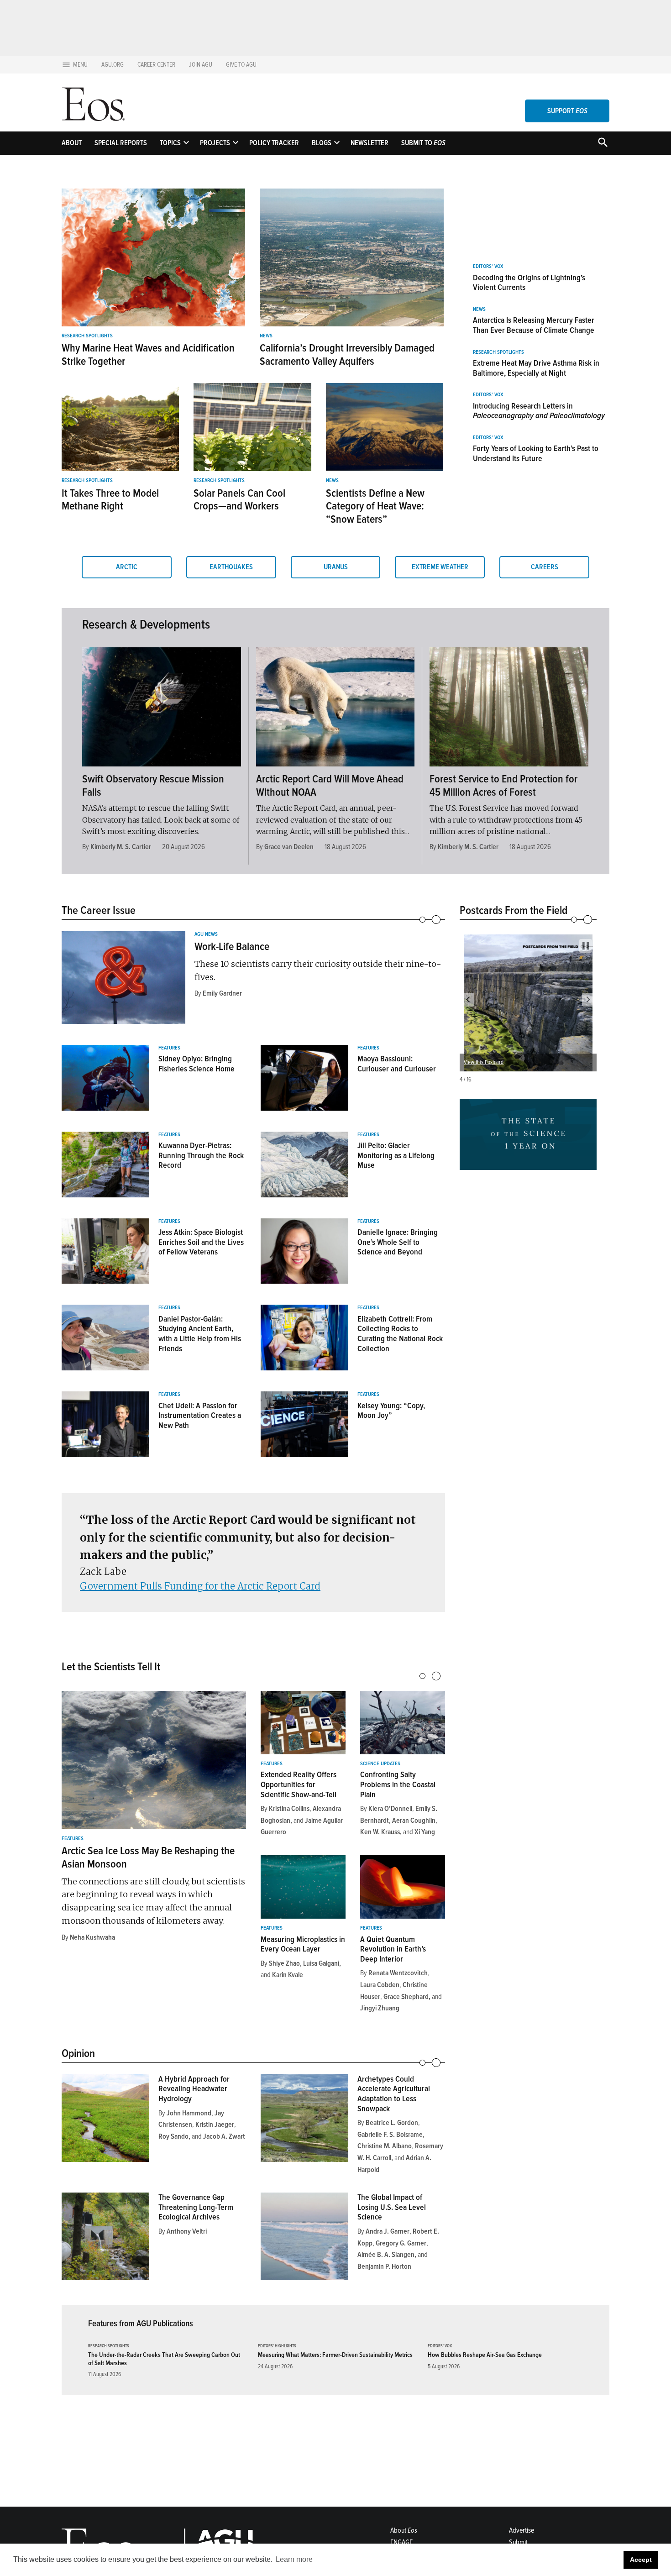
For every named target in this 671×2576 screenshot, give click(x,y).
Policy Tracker (274, 143)
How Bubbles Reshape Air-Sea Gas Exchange (485, 2355)
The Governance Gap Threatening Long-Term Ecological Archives (196, 2207)
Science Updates (380, 1764)
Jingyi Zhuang (380, 2008)
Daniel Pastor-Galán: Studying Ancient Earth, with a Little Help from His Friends (200, 1334)
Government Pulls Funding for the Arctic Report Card (200, 1586)
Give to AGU (241, 65)
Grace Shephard (406, 1997)
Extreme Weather (440, 567)
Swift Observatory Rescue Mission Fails (153, 786)
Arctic (127, 567)
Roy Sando (173, 2136)
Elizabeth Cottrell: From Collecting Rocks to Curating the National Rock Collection (400, 1334)
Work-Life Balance (232, 947)
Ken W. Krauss (380, 1832)
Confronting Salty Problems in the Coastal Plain (398, 1784)
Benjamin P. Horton (384, 2266)
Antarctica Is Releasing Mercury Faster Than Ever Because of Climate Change (534, 325)
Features (169, 1048)
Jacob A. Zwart (224, 2136)
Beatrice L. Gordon (392, 2123)
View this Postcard (484, 1062)
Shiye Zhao (284, 1963)
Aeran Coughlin (414, 1821)
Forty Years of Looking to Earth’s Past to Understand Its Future (536, 453)
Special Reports (121, 143)
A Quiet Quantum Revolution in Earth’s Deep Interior (393, 1949)
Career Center (156, 65)
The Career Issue (99, 910)
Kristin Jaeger (215, 2125)
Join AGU (201, 65)
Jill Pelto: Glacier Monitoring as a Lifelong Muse (396, 1155)
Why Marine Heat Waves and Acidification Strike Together (148, 355)
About (72, 143)
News (266, 336)
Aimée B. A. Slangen (386, 2255)
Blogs (322, 143)
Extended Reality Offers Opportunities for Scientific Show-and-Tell (299, 1784)
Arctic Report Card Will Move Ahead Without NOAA (330, 786)
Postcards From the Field (514, 910)
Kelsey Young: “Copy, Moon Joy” (391, 1411)
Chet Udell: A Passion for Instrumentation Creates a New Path (200, 1415)
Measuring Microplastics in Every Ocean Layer (303, 1944)
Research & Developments (146, 624)
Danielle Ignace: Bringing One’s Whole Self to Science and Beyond (398, 1242)
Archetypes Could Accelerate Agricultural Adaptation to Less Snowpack (394, 2094)
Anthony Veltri (187, 2231)
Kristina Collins (289, 1809)
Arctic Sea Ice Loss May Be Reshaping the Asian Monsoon (148, 1857)
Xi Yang (425, 1832)
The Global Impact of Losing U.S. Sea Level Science (392, 2207)
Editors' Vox (488, 267)
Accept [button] (641, 2560)
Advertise (522, 2530)
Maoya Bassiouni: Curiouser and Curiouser (397, 1064)
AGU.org (113, 65)
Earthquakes (231, 567)
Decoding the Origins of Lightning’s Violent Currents (529, 283)
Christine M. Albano (385, 2146)
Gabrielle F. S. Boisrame (390, 2135)
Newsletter (370, 143)
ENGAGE (401, 2542)
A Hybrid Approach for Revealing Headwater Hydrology (194, 2089)
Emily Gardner (222, 993)
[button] (468, 1000)
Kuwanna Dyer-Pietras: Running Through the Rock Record (201, 1155)
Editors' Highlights (277, 2346)
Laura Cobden (380, 1985)
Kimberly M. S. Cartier (121, 847)
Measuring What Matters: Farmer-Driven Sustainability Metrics (335, 2355)
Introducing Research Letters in (539, 411)
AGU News (206, 934)
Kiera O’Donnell (390, 1809)
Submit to (423, 143)
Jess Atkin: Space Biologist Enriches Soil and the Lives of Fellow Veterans (201, 1242)
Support (567, 111)
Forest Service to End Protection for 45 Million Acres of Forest (503, 786)
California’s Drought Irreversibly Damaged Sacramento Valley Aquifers (347, 355)
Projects (215, 143)
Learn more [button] (294, 2559)
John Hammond (189, 2113)
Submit (518, 2542)
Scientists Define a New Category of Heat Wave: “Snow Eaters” (375, 506)
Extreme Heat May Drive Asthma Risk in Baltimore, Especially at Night (536, 368)
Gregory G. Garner (401, 2243)
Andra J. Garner (388, 2231)
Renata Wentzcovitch (398, 1973)
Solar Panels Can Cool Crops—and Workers (239, 500)
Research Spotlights (87, 336)
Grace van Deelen (289, 847)
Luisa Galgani (321, 1963)
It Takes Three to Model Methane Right (110, 500)
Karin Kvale (288, 1975)
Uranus (336, 567)
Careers (545, 567)
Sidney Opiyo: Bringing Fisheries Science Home (197, 1064)
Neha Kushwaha (92, 1937)
